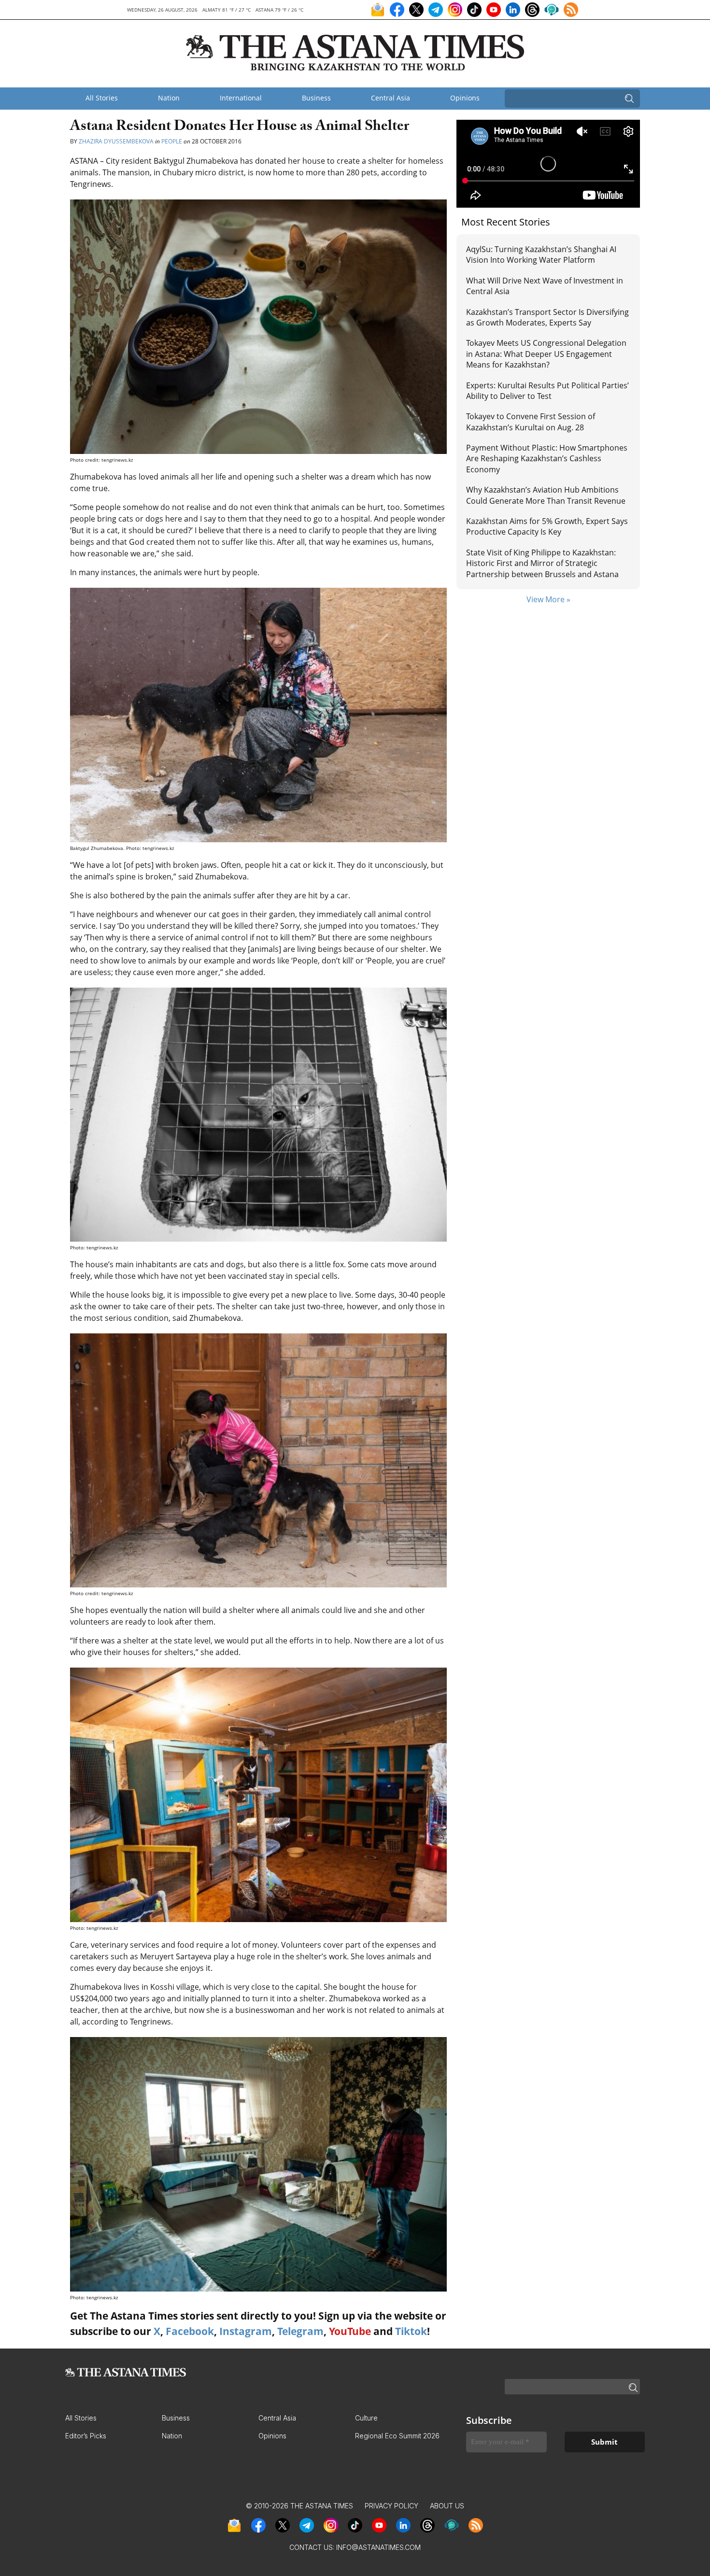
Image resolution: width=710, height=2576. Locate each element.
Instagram (246, 2331)
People (172, 141)
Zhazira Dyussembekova (117, 141)
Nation (169, 98)
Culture (366, 2418)
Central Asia (390, 98)
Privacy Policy (391, 2506)
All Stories (102, 98)
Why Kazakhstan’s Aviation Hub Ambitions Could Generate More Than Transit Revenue (546, 495)
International (241, 98)
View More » (548, 599)
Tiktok (411, 2331)
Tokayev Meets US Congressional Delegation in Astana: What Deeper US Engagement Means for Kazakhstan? (546, 354)
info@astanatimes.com (378, 2547)
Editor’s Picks (86, 2436)
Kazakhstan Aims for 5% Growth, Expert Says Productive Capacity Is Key (547, 526)
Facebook (190, 2331)
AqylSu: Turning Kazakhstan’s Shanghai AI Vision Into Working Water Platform (541, 255)
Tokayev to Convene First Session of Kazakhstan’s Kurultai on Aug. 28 (531, 422)
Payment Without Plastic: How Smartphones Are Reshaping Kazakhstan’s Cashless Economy (547, 459)
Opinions (465, 98)
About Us (447, 2506)
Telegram (300, 2331)
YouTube (350, 2331)
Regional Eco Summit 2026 (397, 2436)
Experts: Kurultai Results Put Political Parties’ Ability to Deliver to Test (547, 391)
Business (316, 98)
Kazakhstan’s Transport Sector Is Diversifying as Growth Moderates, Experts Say (547, 317)
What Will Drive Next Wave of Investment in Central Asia (545, 286)
